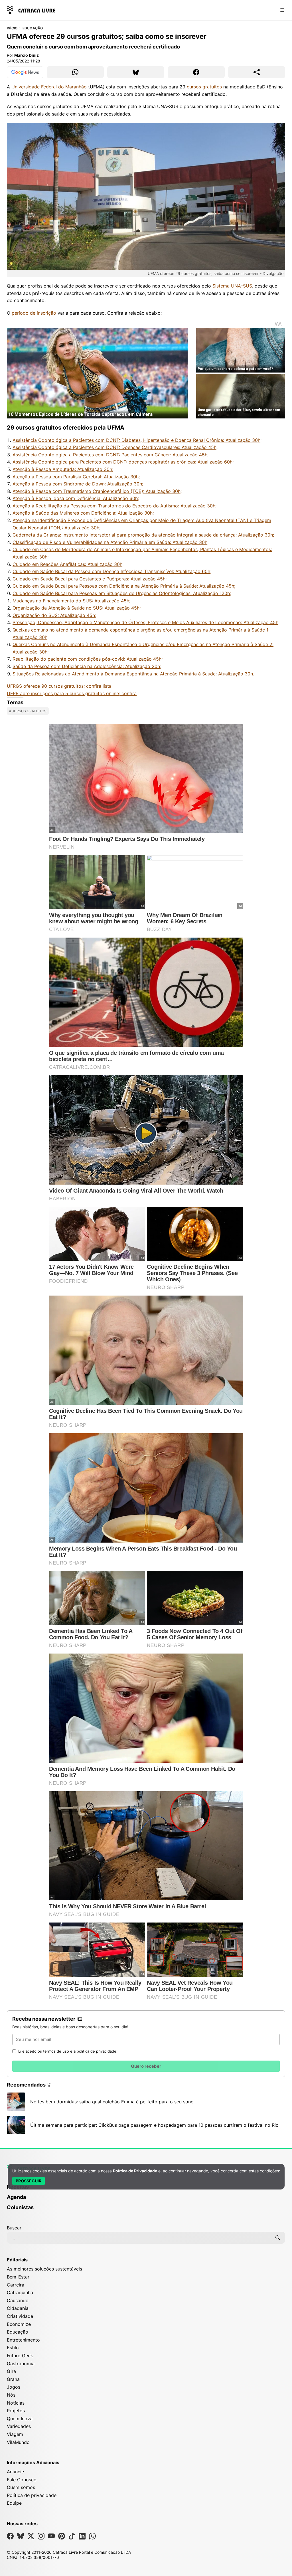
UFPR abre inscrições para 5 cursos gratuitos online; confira (72, 693)
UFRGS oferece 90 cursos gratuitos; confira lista (59, 686)
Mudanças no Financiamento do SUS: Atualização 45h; (71, 601)
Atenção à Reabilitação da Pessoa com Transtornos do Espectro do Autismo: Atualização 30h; (114, 506)
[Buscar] (278, 2238)
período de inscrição (34, 313)
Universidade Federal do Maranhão (49, 87)
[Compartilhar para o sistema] (257, 72)
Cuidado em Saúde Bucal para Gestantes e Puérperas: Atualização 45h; (90, 579)
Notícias (16, 2403)
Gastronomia (21, 2363)
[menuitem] (146, 2190)
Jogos (14, 2387)
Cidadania (18, 2308)
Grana (13, 2379)
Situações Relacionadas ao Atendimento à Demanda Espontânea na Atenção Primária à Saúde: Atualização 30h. (133, 674)
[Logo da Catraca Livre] (31, 10)
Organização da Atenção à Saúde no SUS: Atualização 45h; (77, 608)
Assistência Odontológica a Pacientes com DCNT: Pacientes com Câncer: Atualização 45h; (110, 455)
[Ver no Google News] (25, 72)
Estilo (13, 2348)
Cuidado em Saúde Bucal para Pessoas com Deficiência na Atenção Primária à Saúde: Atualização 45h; (124, 586)
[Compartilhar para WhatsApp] (75, 72)
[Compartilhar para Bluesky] (136, 72)
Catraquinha (20, 2292)
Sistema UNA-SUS (232, 286)
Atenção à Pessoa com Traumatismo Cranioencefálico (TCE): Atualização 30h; (97, 491)
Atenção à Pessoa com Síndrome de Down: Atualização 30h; (78, 484)
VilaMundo (18, 2442)
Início (12, 28)
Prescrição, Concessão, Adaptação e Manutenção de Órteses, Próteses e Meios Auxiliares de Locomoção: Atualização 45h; (146, 622)
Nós (11, 2395)
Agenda (16, 2197)
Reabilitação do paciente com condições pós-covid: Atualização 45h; (88, 659)
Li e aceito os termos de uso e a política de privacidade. (68, 2051)
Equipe (14, 2503)
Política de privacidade (32, 2495)
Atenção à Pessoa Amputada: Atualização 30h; (63, 469)
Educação (33, 28)
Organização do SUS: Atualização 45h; (54, 615)
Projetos (16, 2411)
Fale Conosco (22, 2480)
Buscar (14, 2228)
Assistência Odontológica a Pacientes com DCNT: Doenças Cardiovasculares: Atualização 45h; (115, 447)
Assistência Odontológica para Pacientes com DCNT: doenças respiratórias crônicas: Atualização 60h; (123, 462)
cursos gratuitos (204, 87)
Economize (19, 2324)
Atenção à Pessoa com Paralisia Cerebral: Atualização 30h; (76, 477)
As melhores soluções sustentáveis (44, 2269)
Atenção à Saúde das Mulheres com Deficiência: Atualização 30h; (83, 513)
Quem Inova (20, 2419)
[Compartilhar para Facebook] (196, 72)
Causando (18, 2300)
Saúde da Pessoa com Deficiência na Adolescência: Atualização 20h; (87, 666)
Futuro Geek (20, 2356)
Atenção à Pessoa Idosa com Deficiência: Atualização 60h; (76, 498)
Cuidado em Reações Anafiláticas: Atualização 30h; (68, 564)
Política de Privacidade (135, 2171)
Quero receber (146, 2066)
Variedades (19, 2426)
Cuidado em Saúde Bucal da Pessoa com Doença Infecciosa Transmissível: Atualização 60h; (112, 571)
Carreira (16, 2285)
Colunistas (20, 2207)
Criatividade (20, 2316)
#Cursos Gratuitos (28, 711)
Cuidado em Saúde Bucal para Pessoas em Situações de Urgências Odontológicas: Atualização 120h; (122, 593)
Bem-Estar (18, 2277)
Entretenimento (23, 2340)
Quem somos (21, 2487)
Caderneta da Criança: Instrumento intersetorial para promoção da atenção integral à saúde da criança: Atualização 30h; (143, 535)
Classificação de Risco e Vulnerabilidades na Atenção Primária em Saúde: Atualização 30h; (110, 542)
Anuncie (15, 2472)
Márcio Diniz (27, 55)
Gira (11, 2371)
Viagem (15, 2434)
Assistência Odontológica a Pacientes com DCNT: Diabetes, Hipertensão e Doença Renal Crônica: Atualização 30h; (137, 440)
